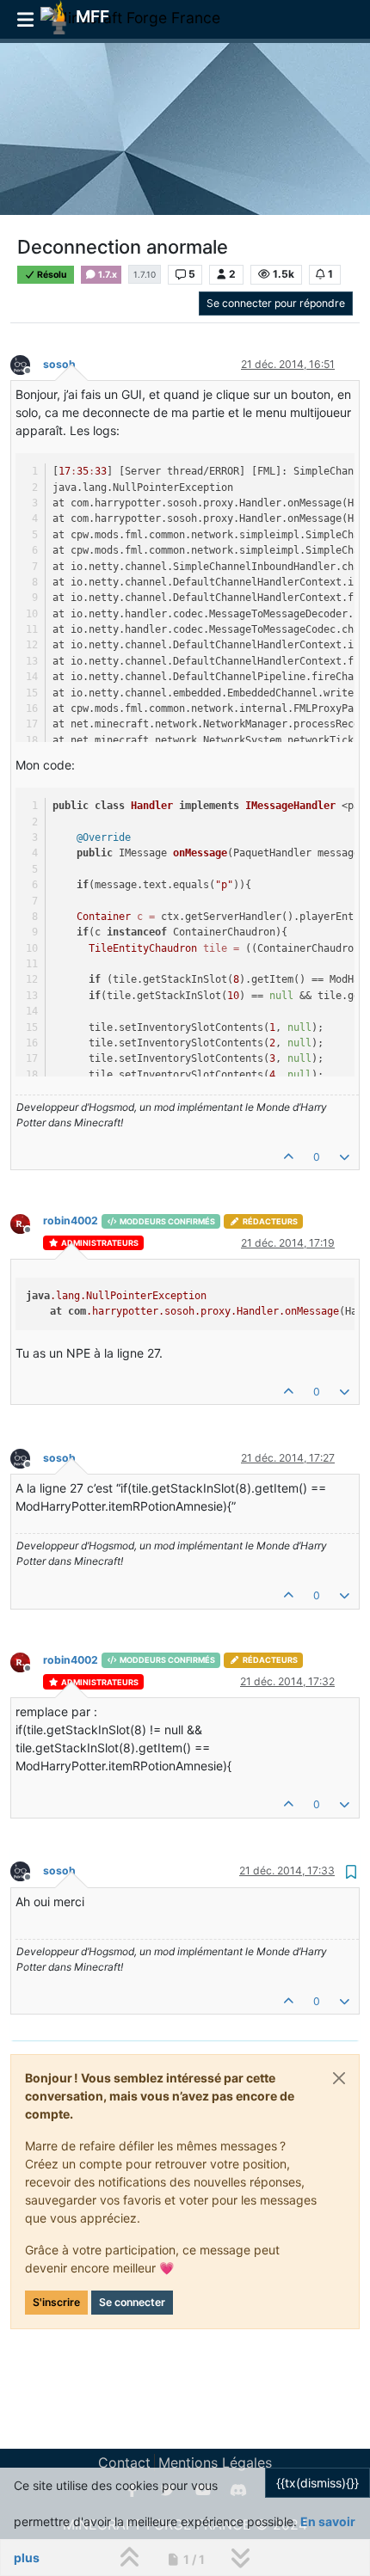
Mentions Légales (215, 2463)
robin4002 (71, 1221)
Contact (124, 2463)
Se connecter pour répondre (276, 303)
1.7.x (107, 275)
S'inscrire (56, 2302)
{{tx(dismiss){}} (318, 2483)
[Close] (339, 2078)
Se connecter (132, 2302)
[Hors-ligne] (27, 363)
